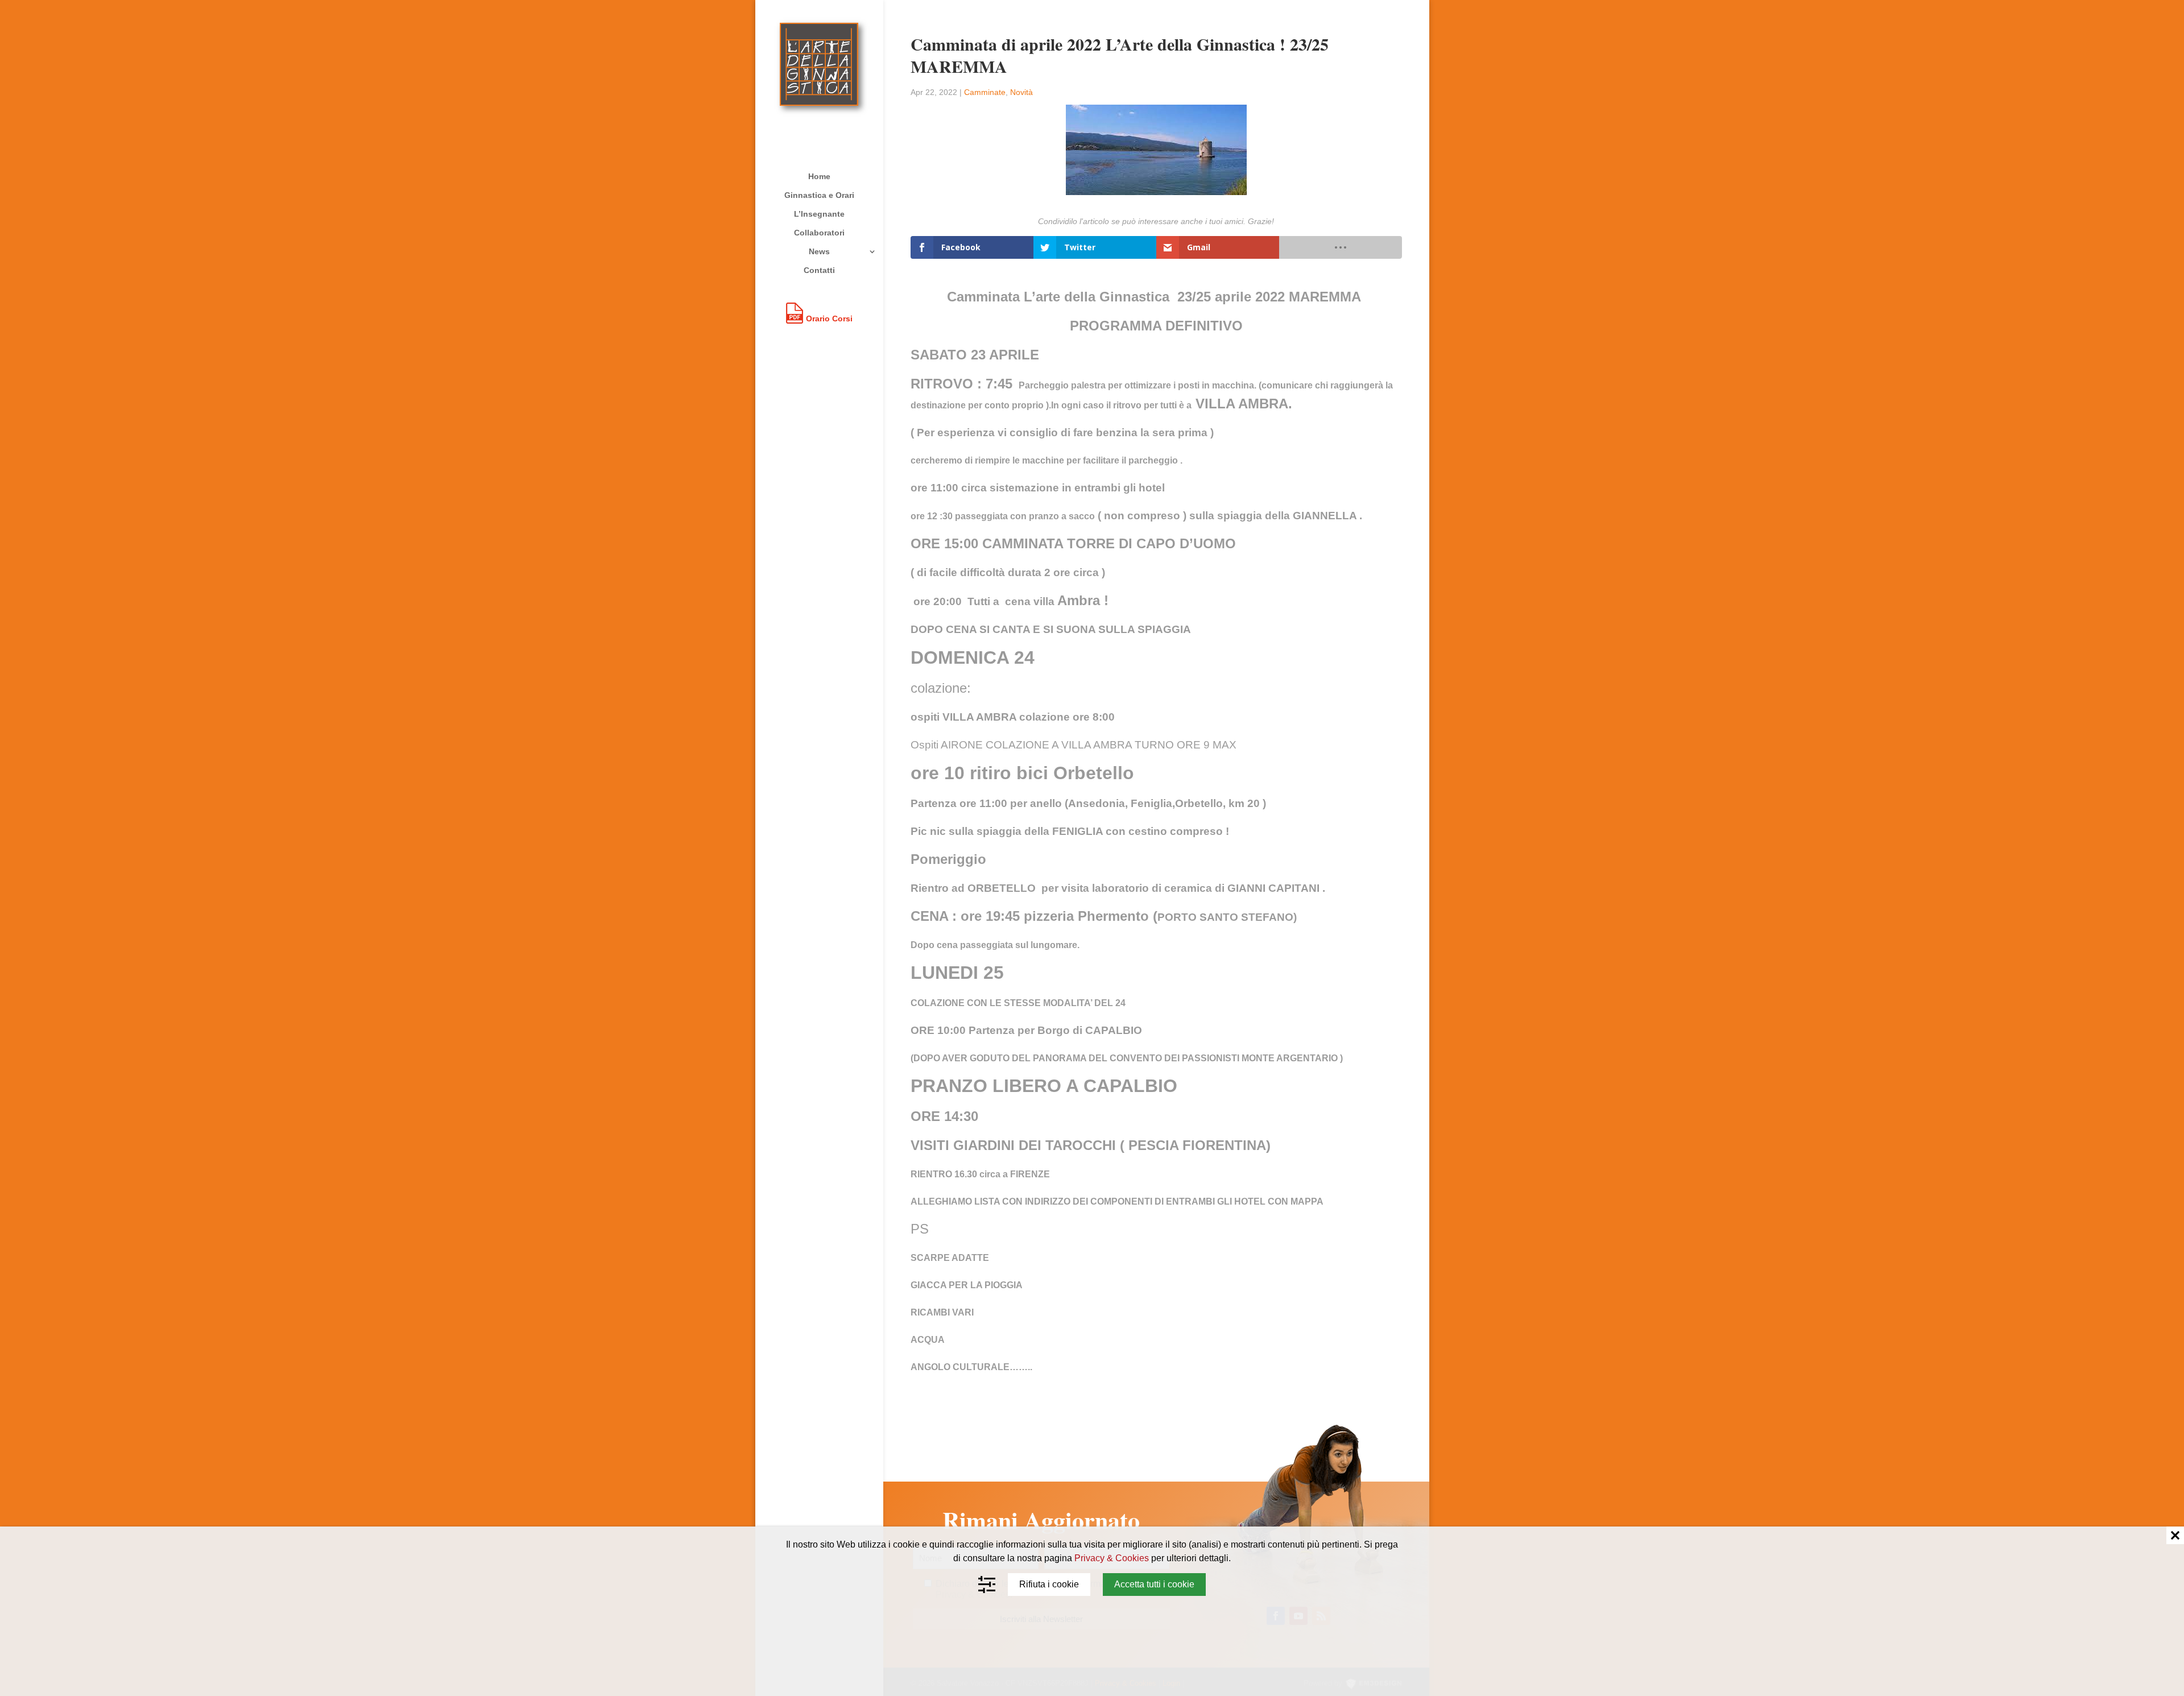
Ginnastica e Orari (819, 195)
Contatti (819, 270)
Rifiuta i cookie (1049, 1584)
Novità (1021, 92)
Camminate (985, 92)
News (819, 252)
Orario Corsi (829, 318)
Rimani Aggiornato (1041, 1521)
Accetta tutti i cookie (1154, 1584)
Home (819, 177)
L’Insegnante (819, 214)
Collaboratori (819, 233)
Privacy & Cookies (1112, 1558)
